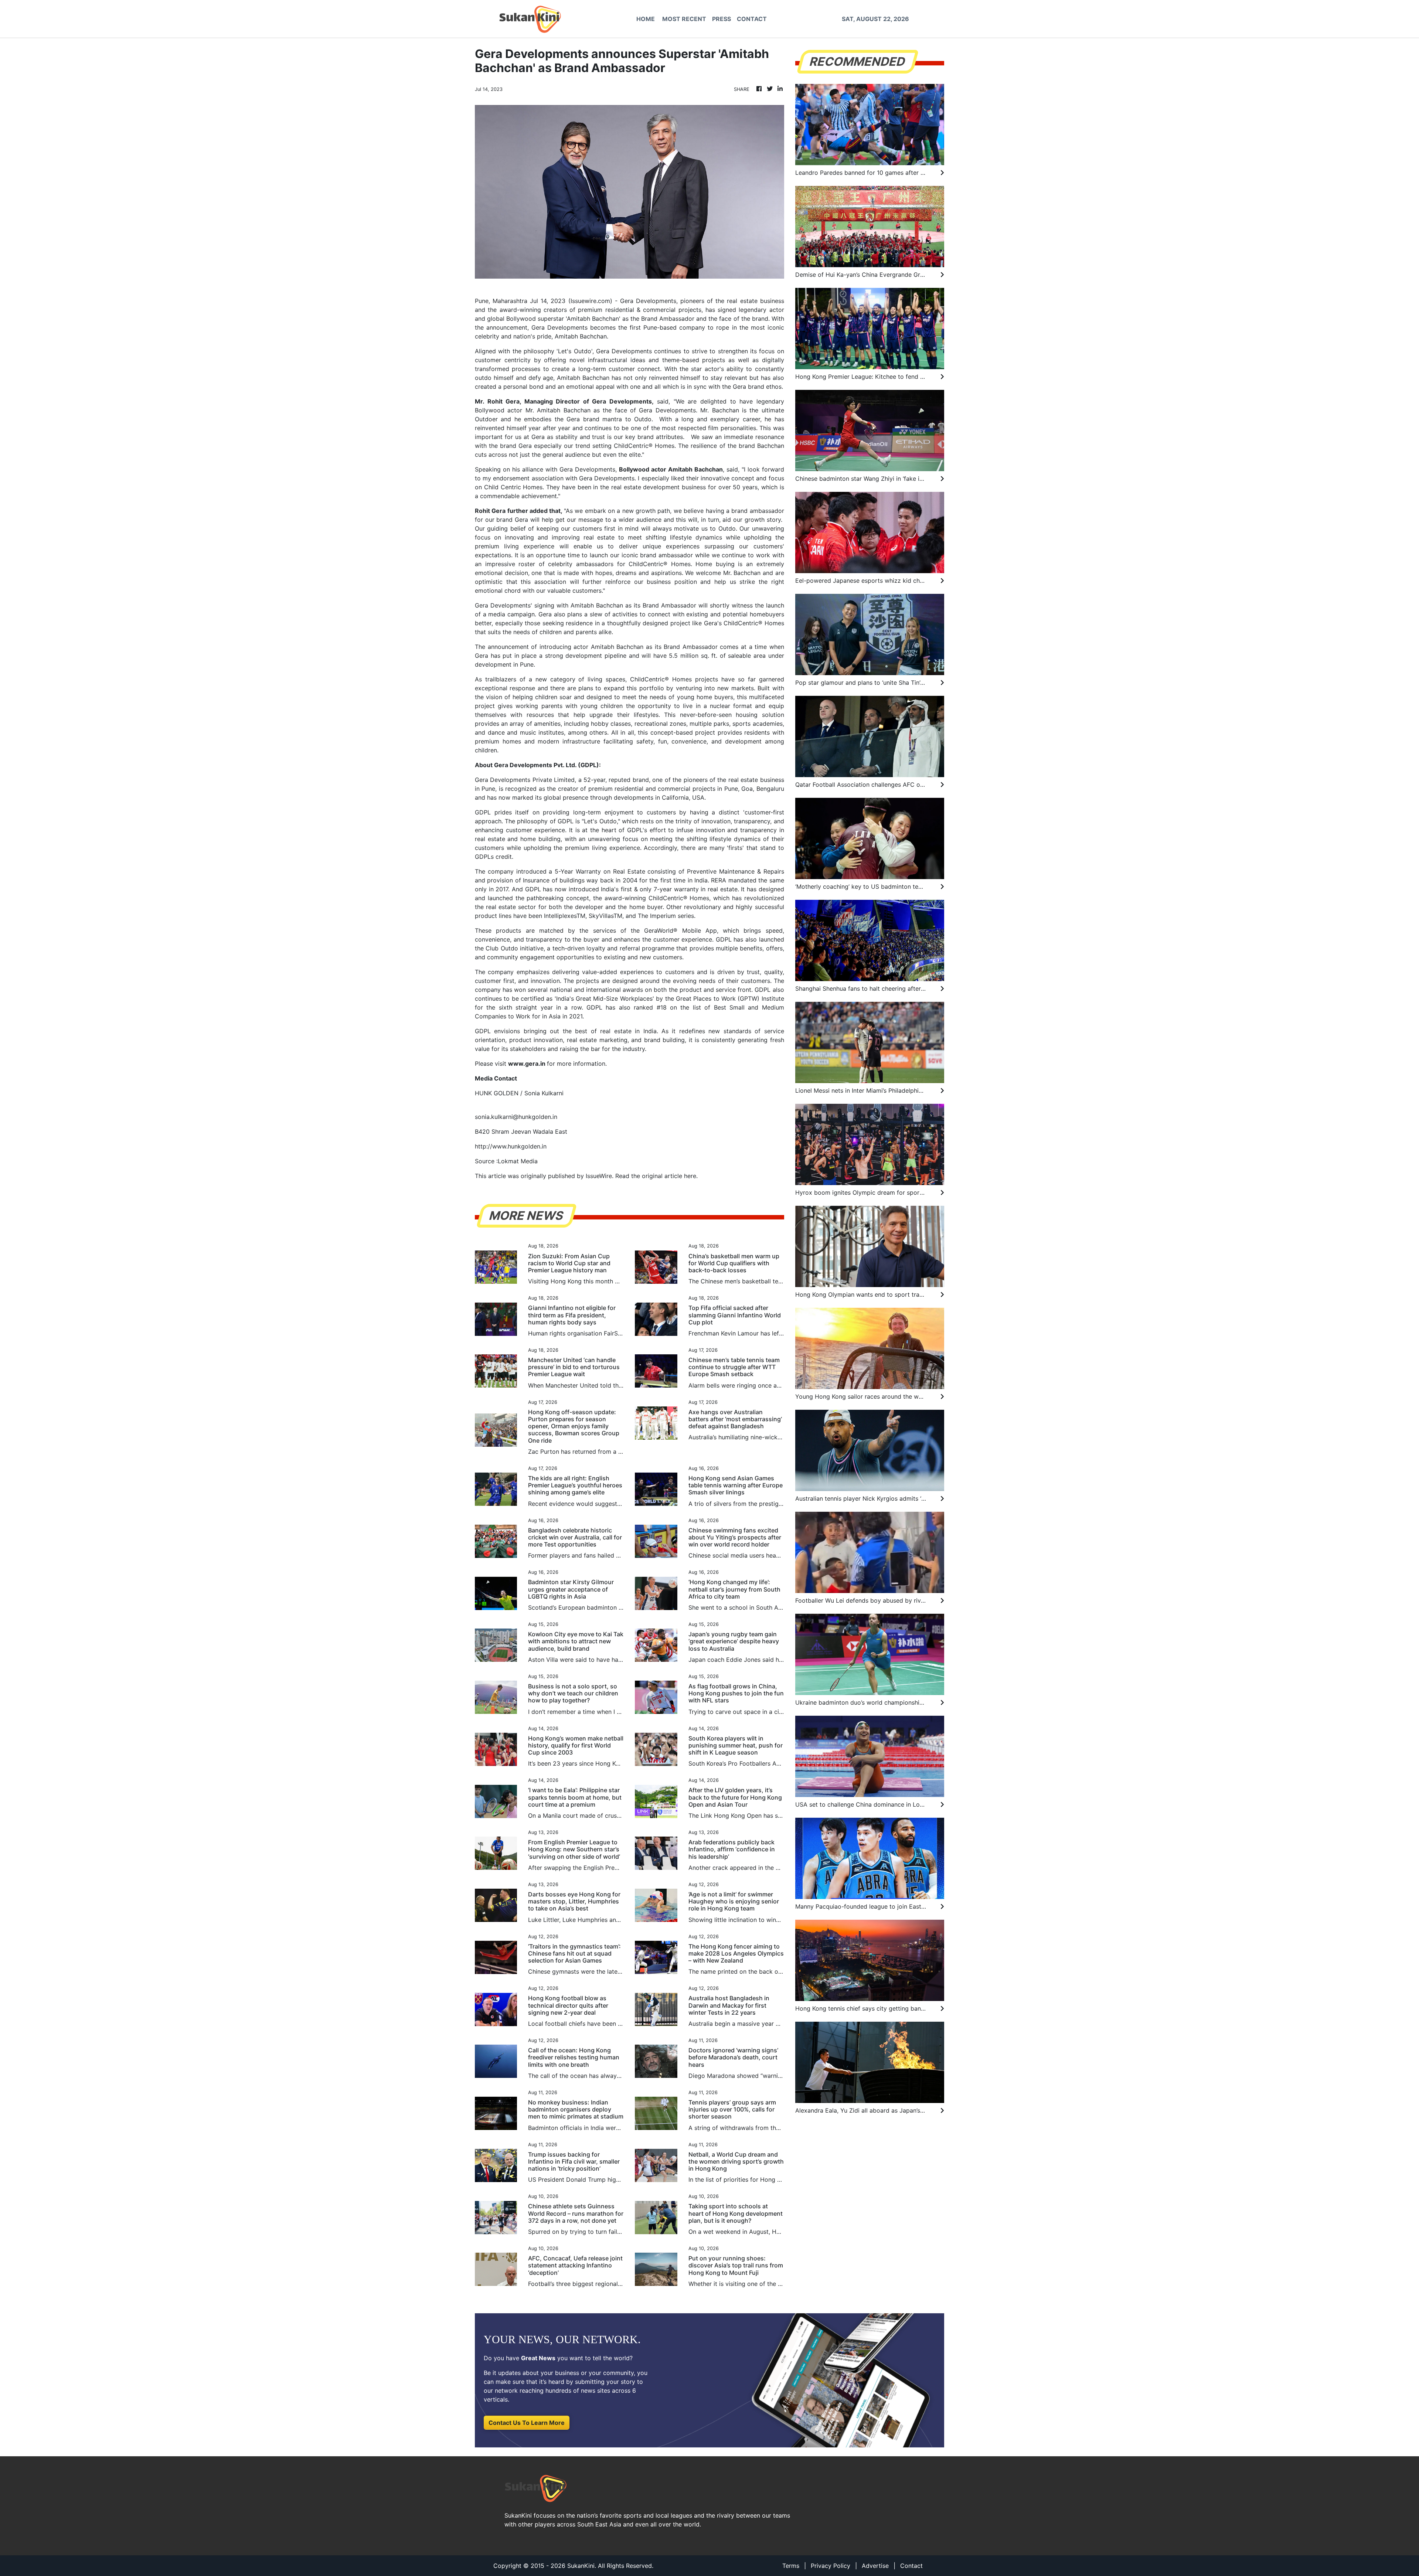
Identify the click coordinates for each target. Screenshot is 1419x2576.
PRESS (722, 19)
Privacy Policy (831, 2566)
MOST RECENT (684, 19)
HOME (646, 19)
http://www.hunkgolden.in (511, 1146)
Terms (791, 2566)
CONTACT (752, 19)
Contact (911, 2566)
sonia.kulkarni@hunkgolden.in (516, 1117)
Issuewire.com (590, 301)
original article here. (670, 1176)
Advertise (875, 2566)
